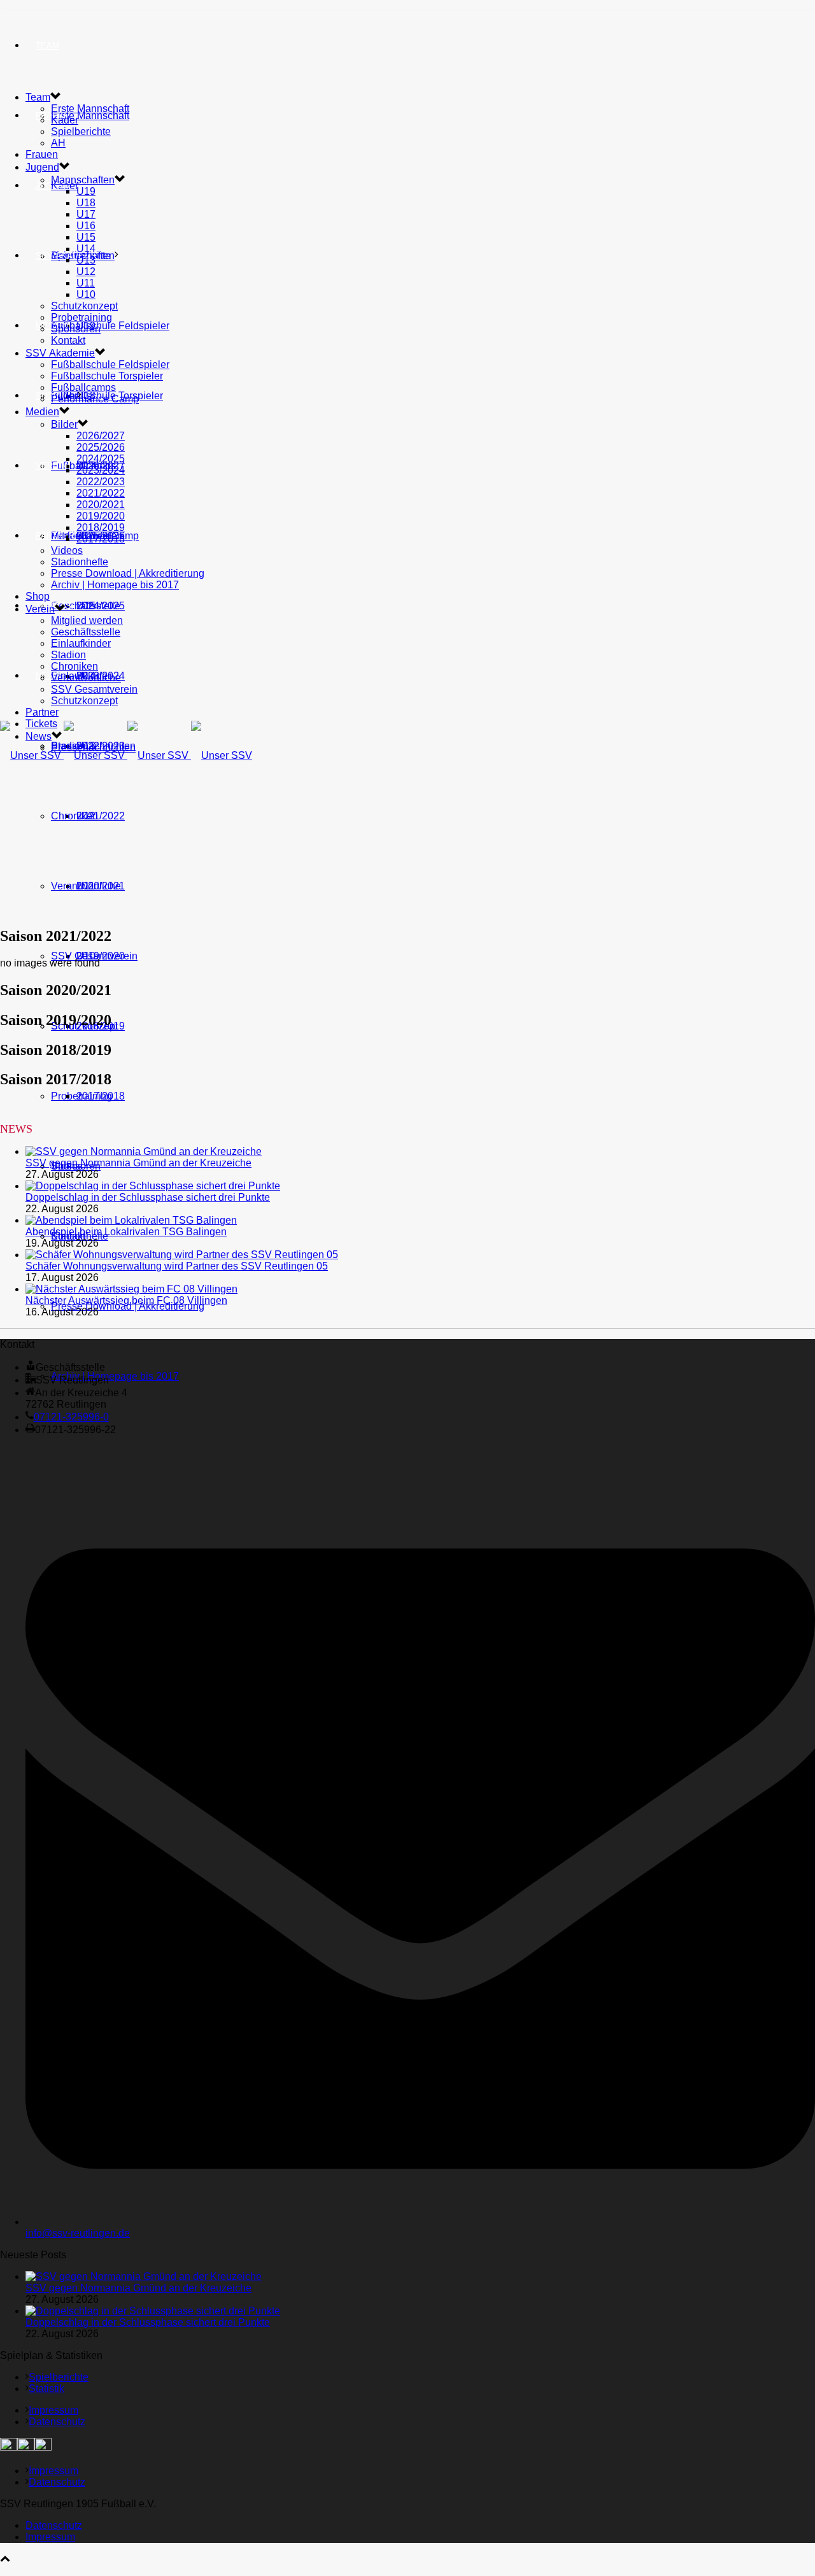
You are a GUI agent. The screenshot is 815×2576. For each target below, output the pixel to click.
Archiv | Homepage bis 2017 (115, 1376)
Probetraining (81, 317)
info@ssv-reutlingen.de (78, 2233)
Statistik (46, 2388)
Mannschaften (83, 180)
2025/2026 (101, 447)
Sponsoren (76, 329)
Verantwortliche (86, 886)
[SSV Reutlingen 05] (126, 755)
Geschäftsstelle (86, 606)
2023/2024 (101, 470)
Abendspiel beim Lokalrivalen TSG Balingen (126, 1232)
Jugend (53, 186)
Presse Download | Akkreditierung (128, 1306)
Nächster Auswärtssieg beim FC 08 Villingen (126, 1300)
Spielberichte (81, 131)
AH (58, 143)
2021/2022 (101, 816)
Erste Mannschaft (90, 116)
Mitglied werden (87, 620)
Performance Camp (95, 399)
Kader (65, 120)
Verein (51, 466)
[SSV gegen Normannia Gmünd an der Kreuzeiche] (144, 1151)
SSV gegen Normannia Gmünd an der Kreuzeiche (138, 1163)
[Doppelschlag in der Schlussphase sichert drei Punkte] (153, 1186)
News (48, 676)
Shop (47, 396)
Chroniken (74, 816)
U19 (86, 191)
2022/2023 (101, 482)
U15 (86, 237)
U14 (86, 249)
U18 (86, 203)
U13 (86, 260)
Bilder (64, 424)
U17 (86, 214)
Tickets (41, 724)
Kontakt (68, 340)
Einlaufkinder (81, 643)
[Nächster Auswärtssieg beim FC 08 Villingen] (131, 1289)
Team (47, 46)
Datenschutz (57, 2422)
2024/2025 (101, 459)
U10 (86, 294)
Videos (67, 550)
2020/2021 (101, 505)
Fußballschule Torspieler (107, 376)
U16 (86, 226)
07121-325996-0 (71, 1417)
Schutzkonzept (84, 306)
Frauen (42, 154)
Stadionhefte (80, 562)
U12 (86, 272)
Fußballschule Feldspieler (110, 326)
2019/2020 (101, 516)
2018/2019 (101, 527)
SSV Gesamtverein (94, 956)
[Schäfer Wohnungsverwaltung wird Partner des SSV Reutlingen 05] (182, 1255)
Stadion (68, 655)
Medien (42, 412)
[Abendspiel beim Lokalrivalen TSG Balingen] (131, 1220)
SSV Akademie (60, 353)
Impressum (53, 2410)
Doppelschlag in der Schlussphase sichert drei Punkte (148, 1197)
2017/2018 (101, 1096)
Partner (55, 536)
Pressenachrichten (93, 748)
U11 (86, 283)
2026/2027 (101, 436)
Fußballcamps (83, 387)
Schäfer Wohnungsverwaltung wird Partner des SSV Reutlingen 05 (177, 1266)
